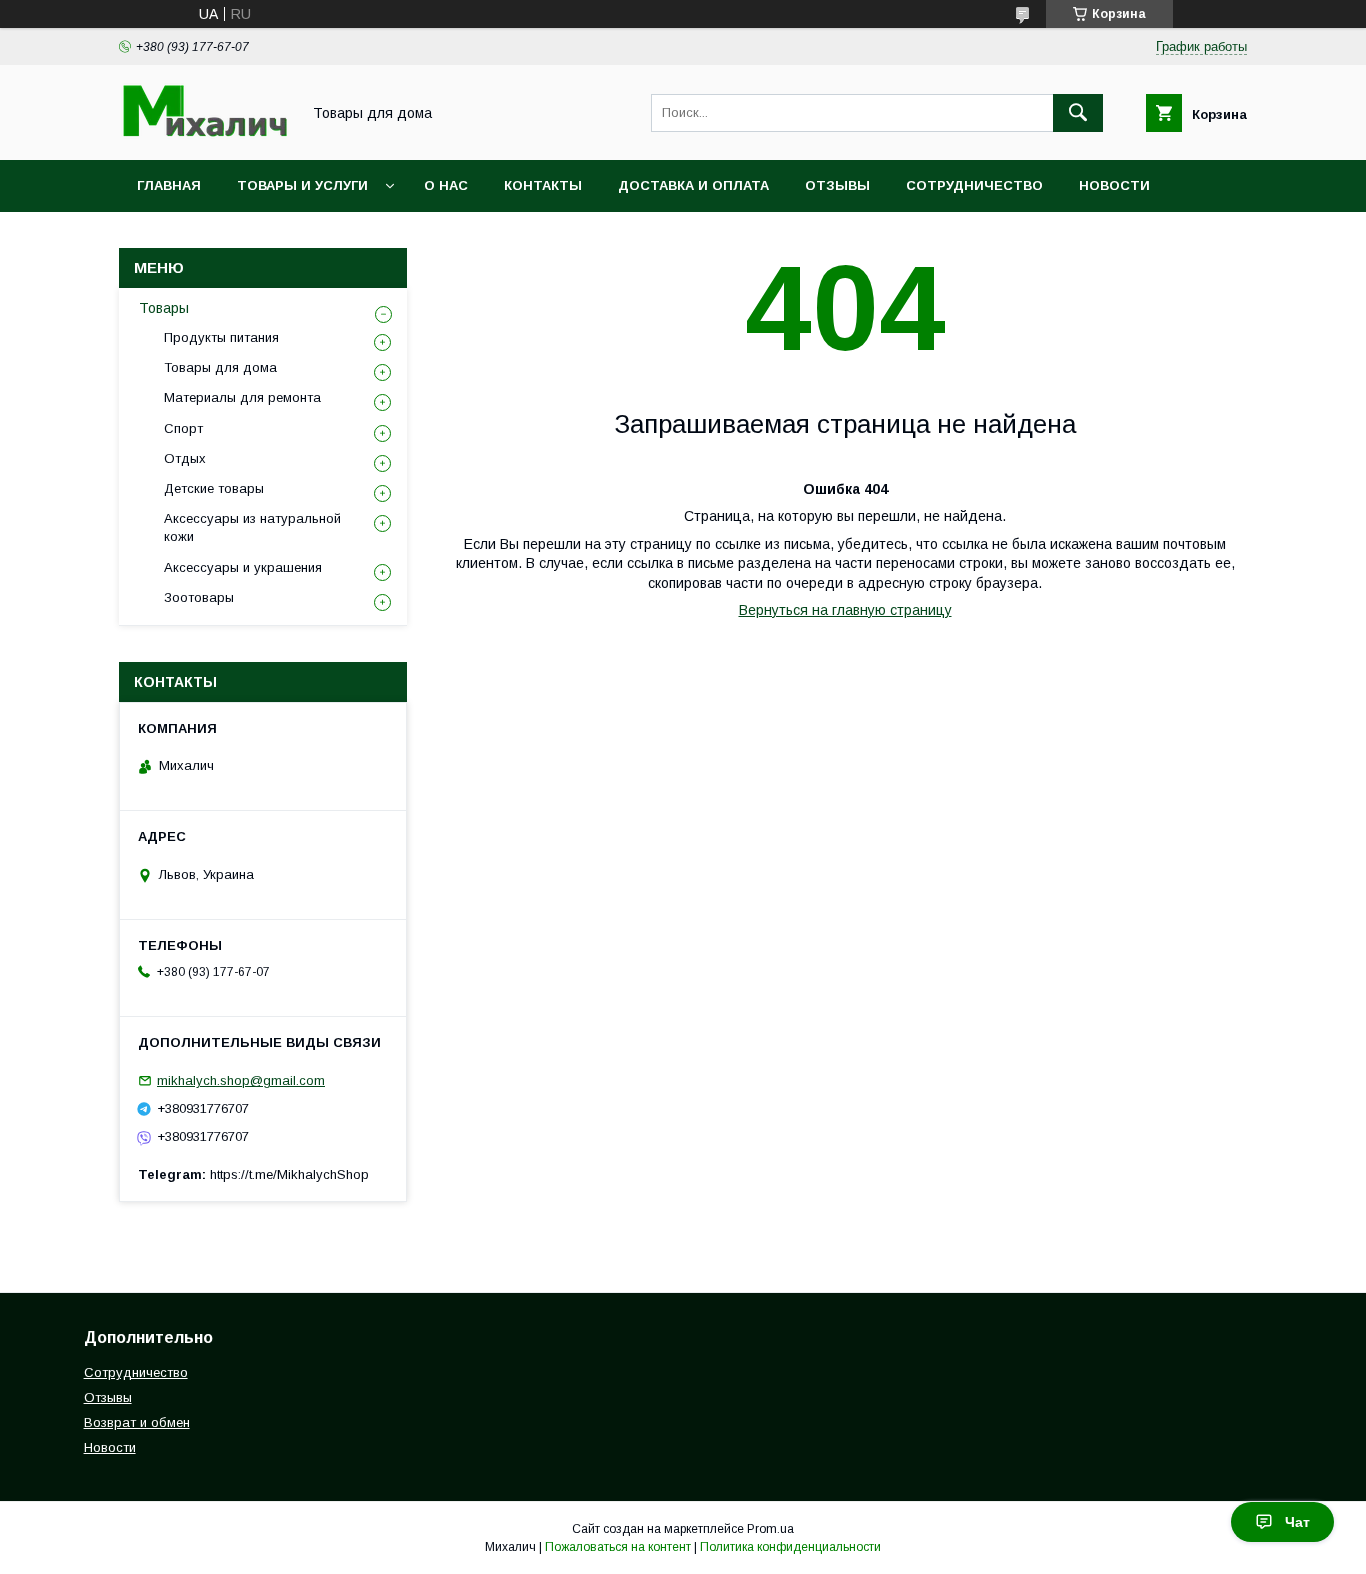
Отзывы (837, 185)
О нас (446, 185)
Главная (169, 185)
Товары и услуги (302, 185)
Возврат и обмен (137, 1422)
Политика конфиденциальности (790, 1547)
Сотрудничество (974, 185)
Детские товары (214, 488)
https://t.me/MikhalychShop (289, 1174)
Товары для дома (220, 367)
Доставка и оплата (693, 185)
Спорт (183, 428)
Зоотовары (199, 597)
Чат (1297, 1522)
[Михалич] (204, 134)
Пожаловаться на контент (618, 1547)
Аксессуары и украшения (243, 567)
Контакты (543, 185)
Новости (1114, 185)
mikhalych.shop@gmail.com (241, 1080)
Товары (164, 308)
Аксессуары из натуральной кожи (252, 527)
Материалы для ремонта (242, 397)
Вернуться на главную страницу (845, 610)
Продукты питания (221, 337)
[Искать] (1078, 113)
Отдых (185, 458)
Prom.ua (770, 1529)
